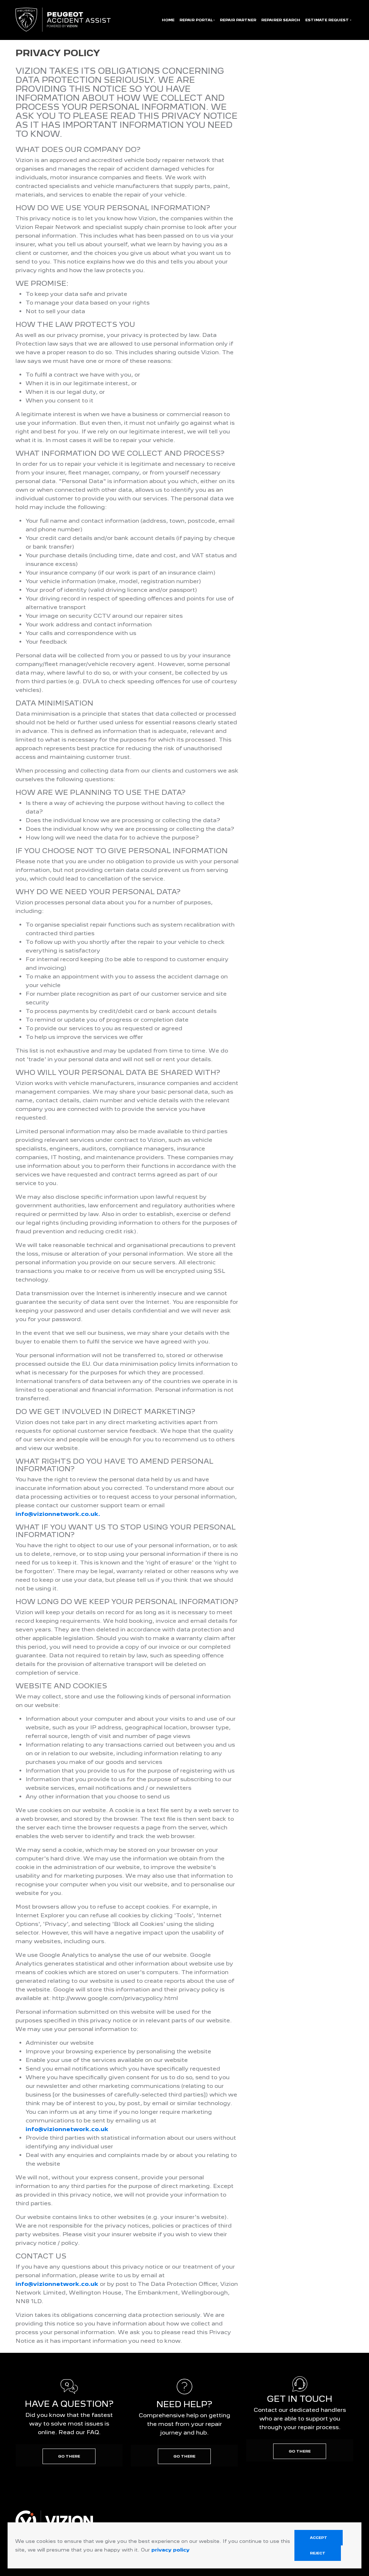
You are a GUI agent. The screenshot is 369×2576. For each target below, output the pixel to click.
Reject (318, 2553)
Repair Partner (238, 20)
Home (168, 20)
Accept (319, 2538)
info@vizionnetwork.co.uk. (58, 1514)
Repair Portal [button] (196, 20)
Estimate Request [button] (327, 20)
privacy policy (170, 2550)
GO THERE (69, 2456)
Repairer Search (281, 20)
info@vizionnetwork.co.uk (67, 2129)
